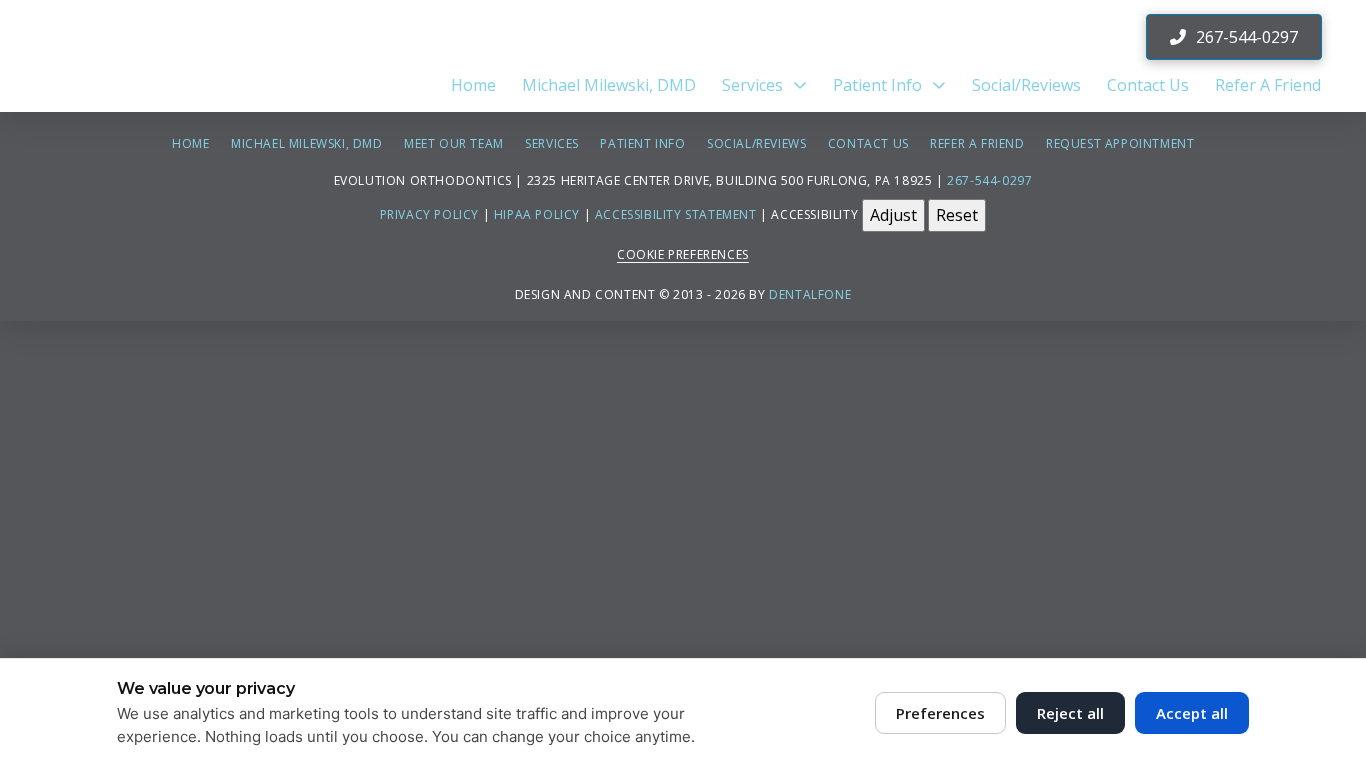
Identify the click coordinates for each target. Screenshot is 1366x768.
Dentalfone (810, 294)
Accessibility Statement (676, 214)
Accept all (1192, 713)
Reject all (1070, 713)
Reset (957, 215)
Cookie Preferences (683, 254)
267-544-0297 (989, 180)
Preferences (940, 713)
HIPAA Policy (537, 214)
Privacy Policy (429, 214)
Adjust (893, 215)
